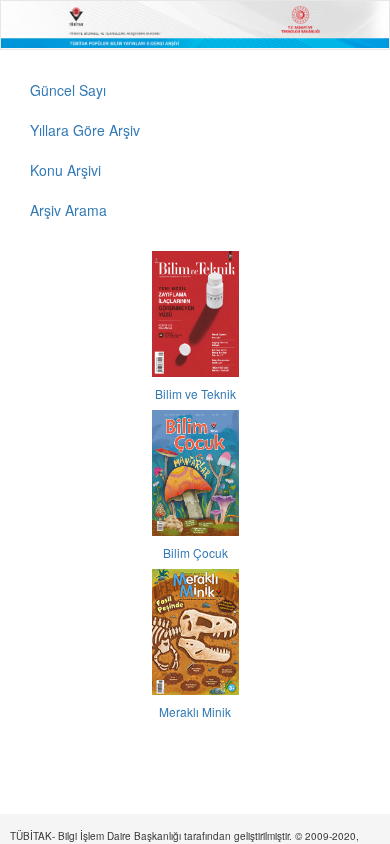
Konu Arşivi (65, 170)
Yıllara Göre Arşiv (85, 130)
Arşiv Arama (68, 210)
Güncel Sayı (68, 90)
